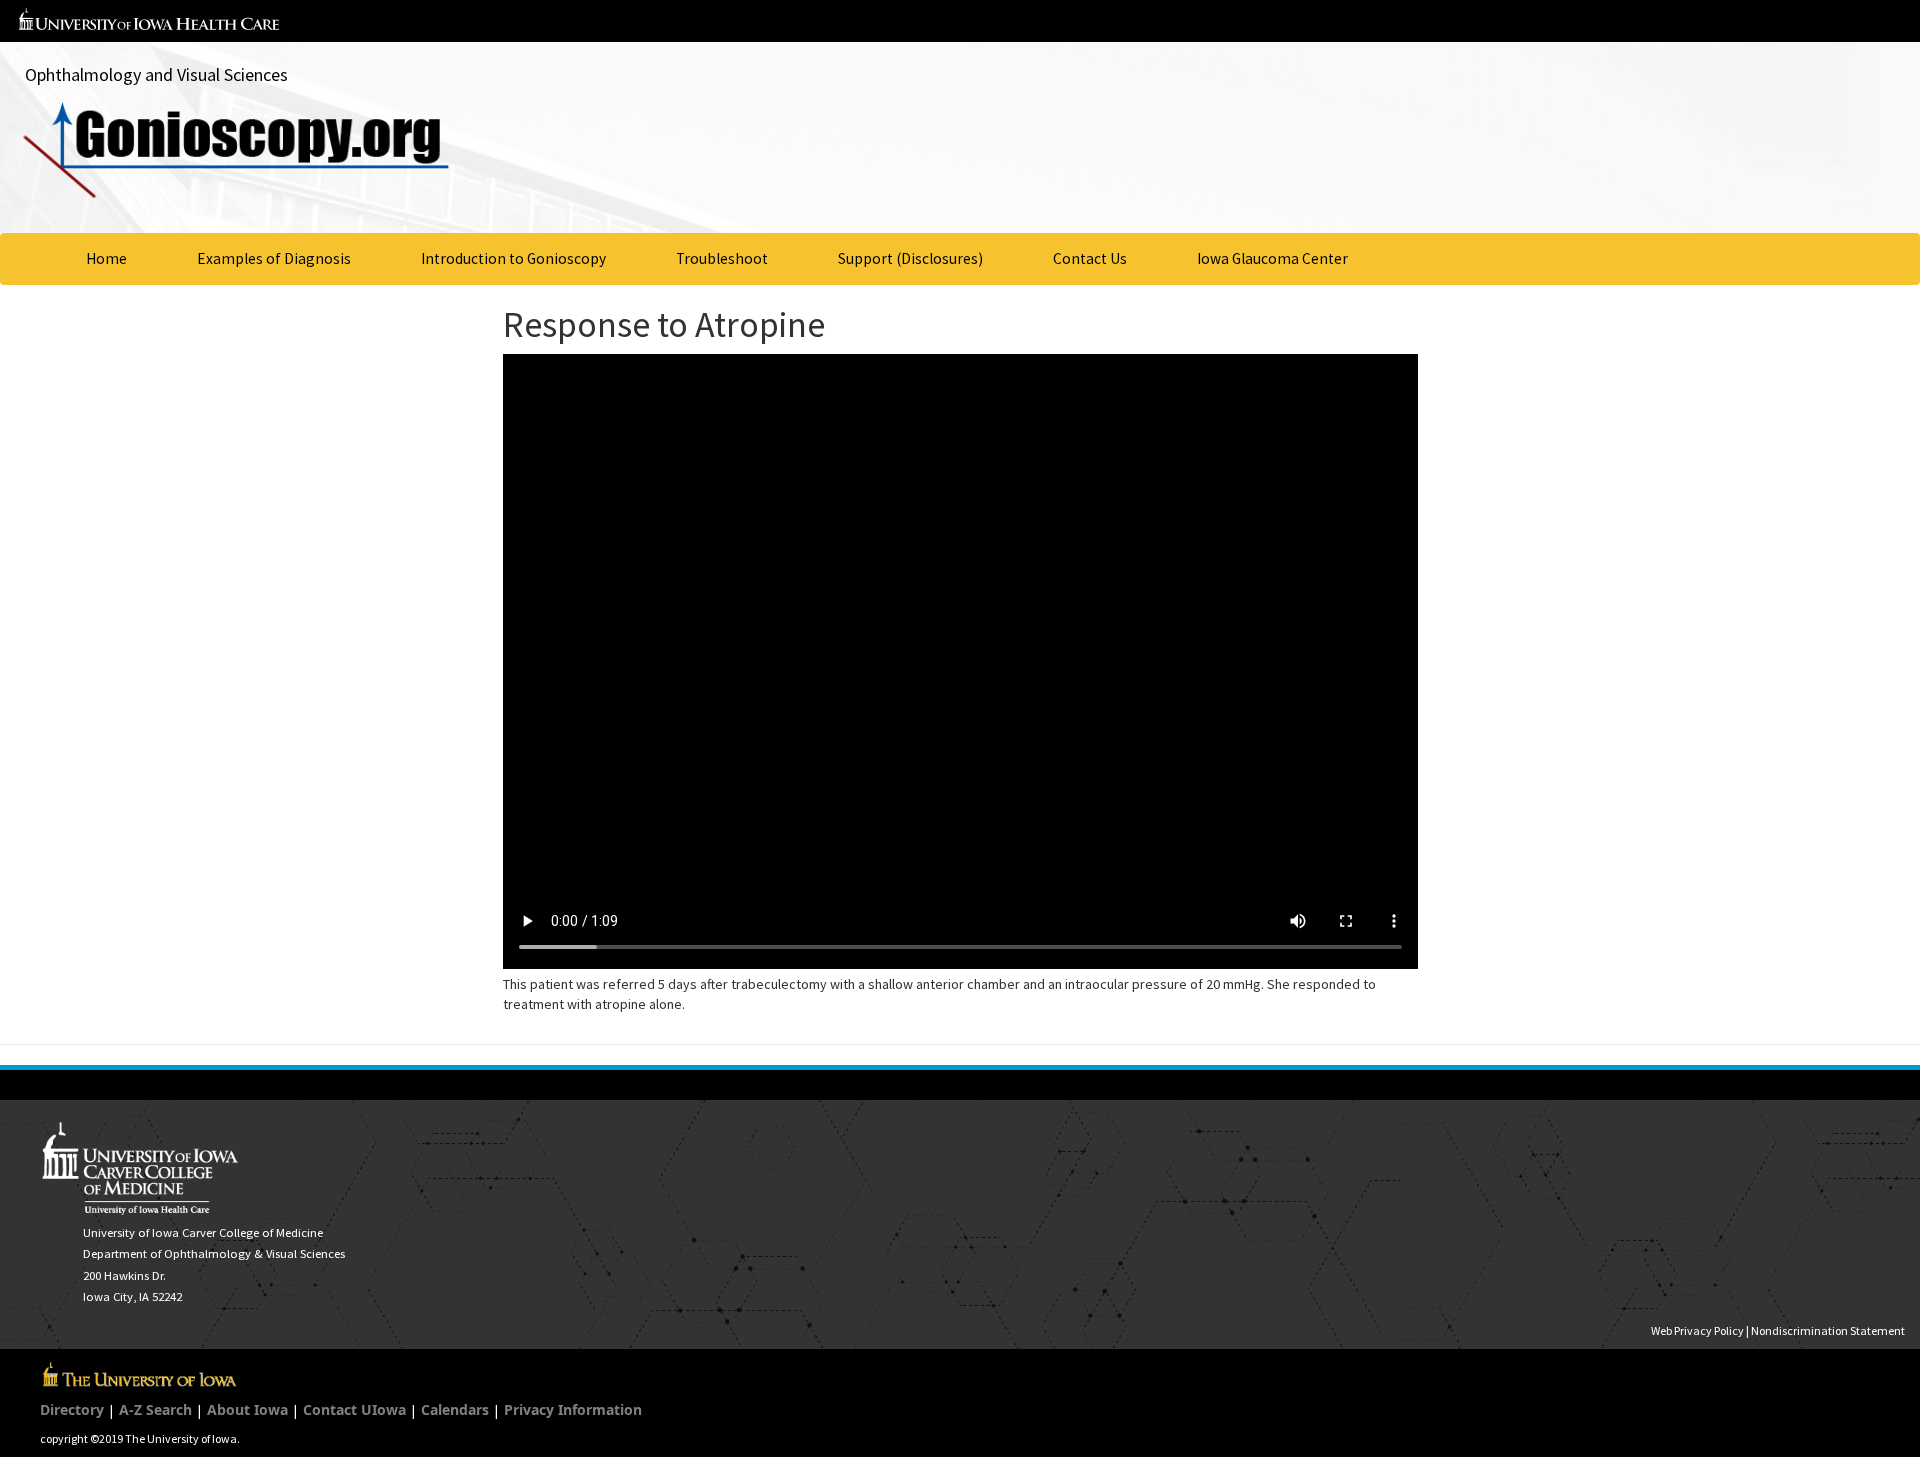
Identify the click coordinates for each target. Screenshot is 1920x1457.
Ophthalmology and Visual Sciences (156, 74)
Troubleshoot (722, 258)
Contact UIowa (354, 1409)
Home (106, 258)
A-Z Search (155, 1409)
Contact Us (1090, 258)
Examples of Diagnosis (274, 258)
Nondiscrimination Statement (1828, 1330)
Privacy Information (573, 1409)
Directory (72, 1409)
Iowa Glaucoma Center (1272, 258)
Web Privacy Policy (1697, 1330)
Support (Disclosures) (910, 258)
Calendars (455, 1409)
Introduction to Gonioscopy (513, 258)
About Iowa (247, 1409)
